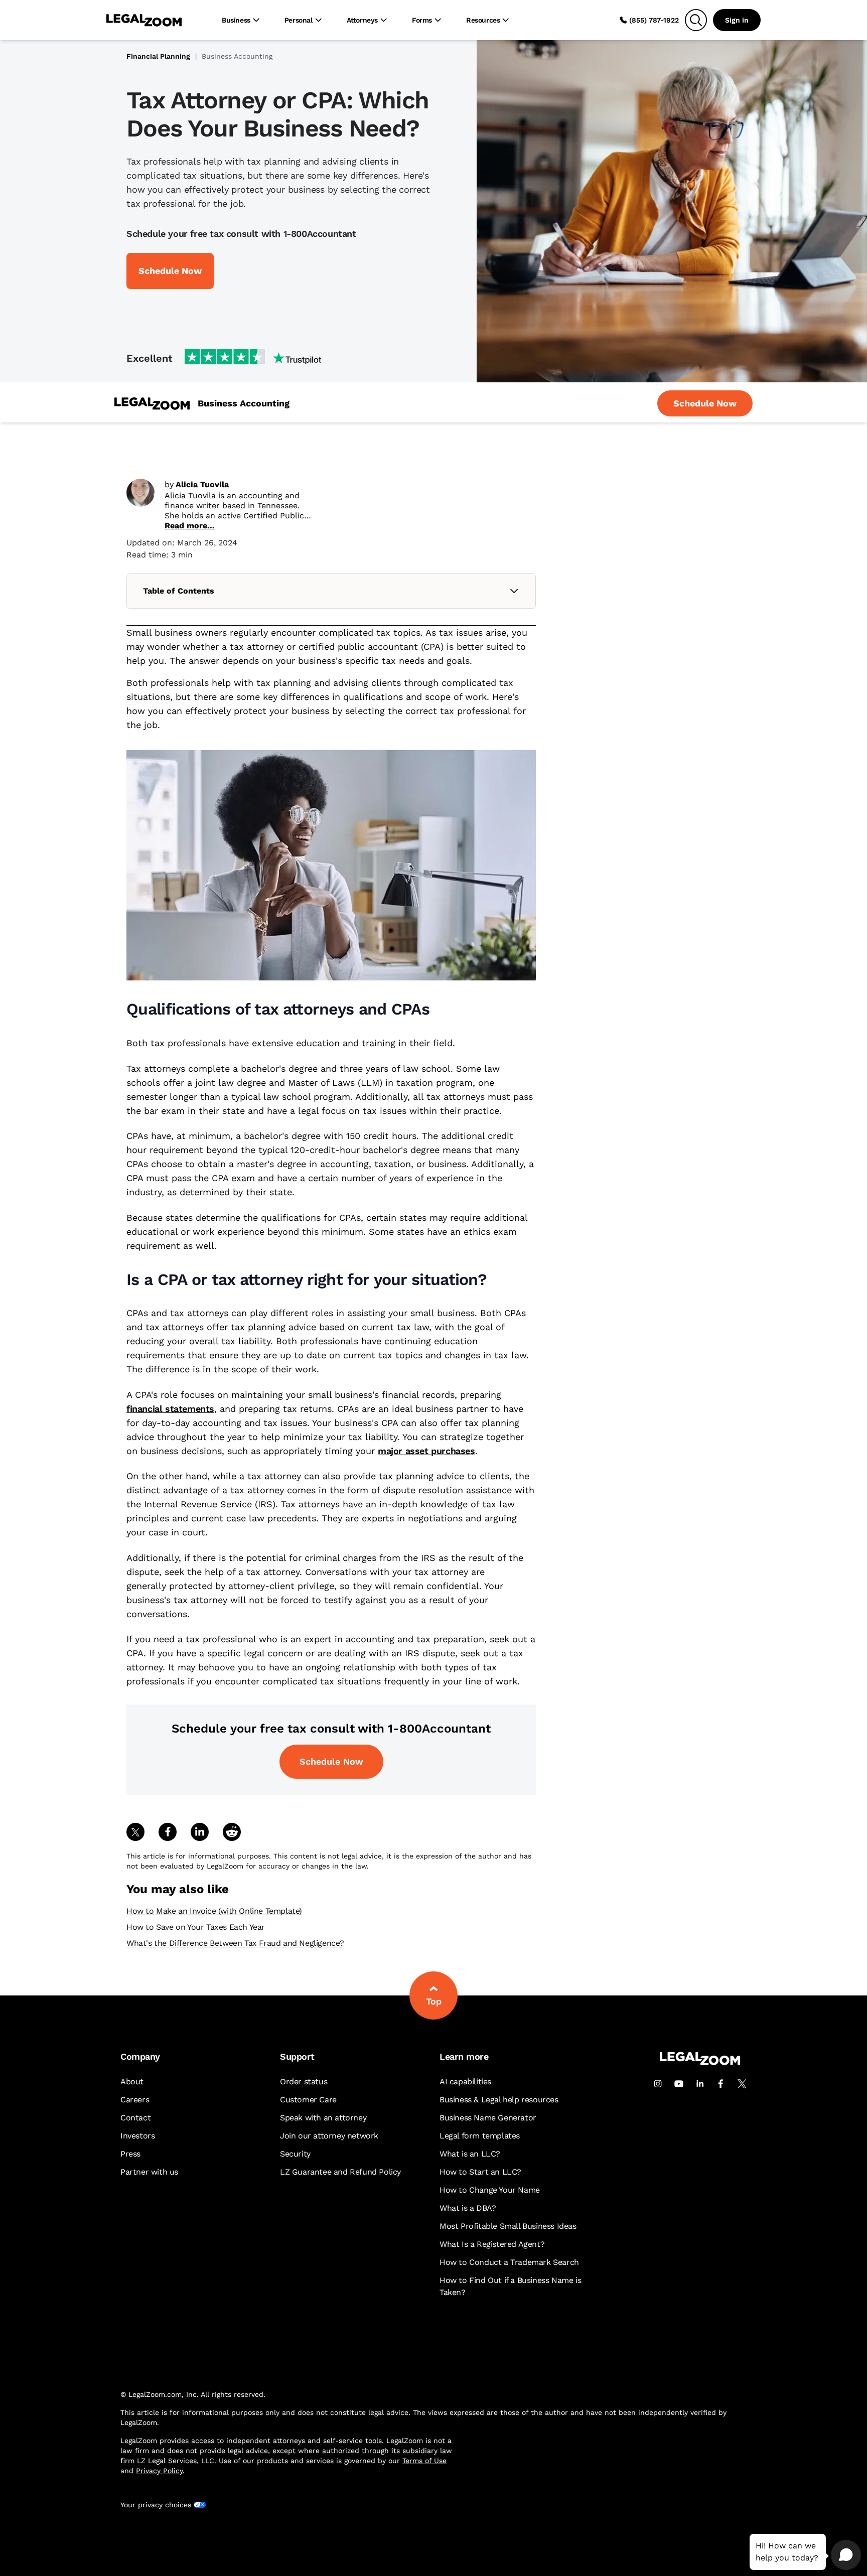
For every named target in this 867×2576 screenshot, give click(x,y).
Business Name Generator (488, 2118)
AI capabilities (465, 2082)
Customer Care (308, 2100)
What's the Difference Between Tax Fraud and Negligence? (235, 1943)
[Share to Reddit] (232, 1832)
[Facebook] (721, 2084)
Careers (135, 2100)
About (132, 2082)
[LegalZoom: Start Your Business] (152, 404)
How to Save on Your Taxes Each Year (196, 1927)
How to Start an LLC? (480, 2172)
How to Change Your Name (490, 2190)
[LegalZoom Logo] (144, 20)
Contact (135, 2118)
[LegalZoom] (700, 2062)
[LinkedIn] (700, 2084)
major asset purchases (426, 1451)
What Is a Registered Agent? (492, 2244)
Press (130, 2154)
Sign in (737, 20)
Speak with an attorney (323, 2118)
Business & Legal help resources (499, 2100)
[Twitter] (742, 2084)
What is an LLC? (470, 2154)
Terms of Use (424, 2461)
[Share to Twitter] (135, 1832)
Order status (304, 2082)
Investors (137, 2136)
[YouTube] (679, 2084)
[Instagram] (658, 2084)
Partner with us (149, 2172)
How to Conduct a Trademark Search (509, 2262)
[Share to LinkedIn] (200, 1832)
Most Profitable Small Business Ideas (508, 2226)
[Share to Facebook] (168, 1832)
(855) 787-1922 (654, 20)
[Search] (696, 20)
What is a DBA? (468, 2208)
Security (295, 2154)
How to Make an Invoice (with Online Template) (214, 1911)
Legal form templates (480, 2136)
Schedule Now (331, 1761)
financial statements (170, 1409)
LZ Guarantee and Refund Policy (340, 2172)
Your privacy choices (156, 2505)
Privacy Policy (159, 2471)
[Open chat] (846, 2555)
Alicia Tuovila (202, 484)
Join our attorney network (329, 2136)
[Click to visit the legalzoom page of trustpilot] (253, 358)
